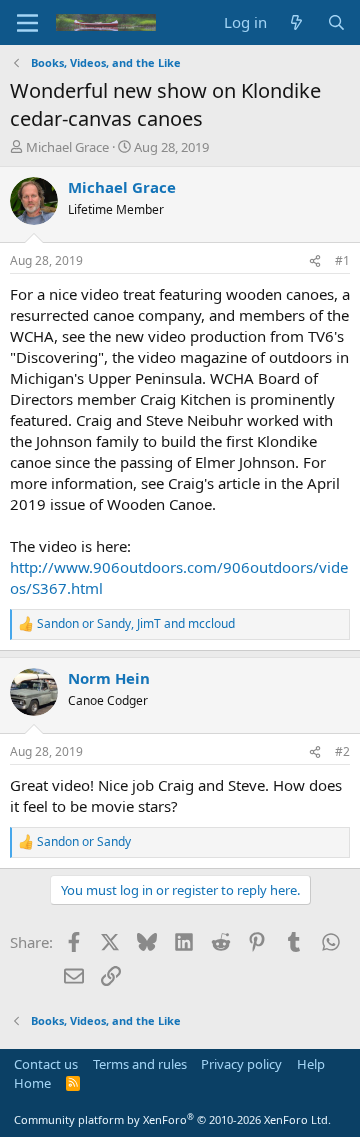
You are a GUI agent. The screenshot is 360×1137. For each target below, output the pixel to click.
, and (136, 624)
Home (32, 1083)
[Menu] (27, 23)
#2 (342, 751)
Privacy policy (241, 1064)
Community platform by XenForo (172, 1119)
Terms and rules (140, 1064)
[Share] (315, 261)
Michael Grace (67, 147)
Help (311, 1064)
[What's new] (296, 22)
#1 (342, 260)
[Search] (336, 22)
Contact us (46, 1064)
